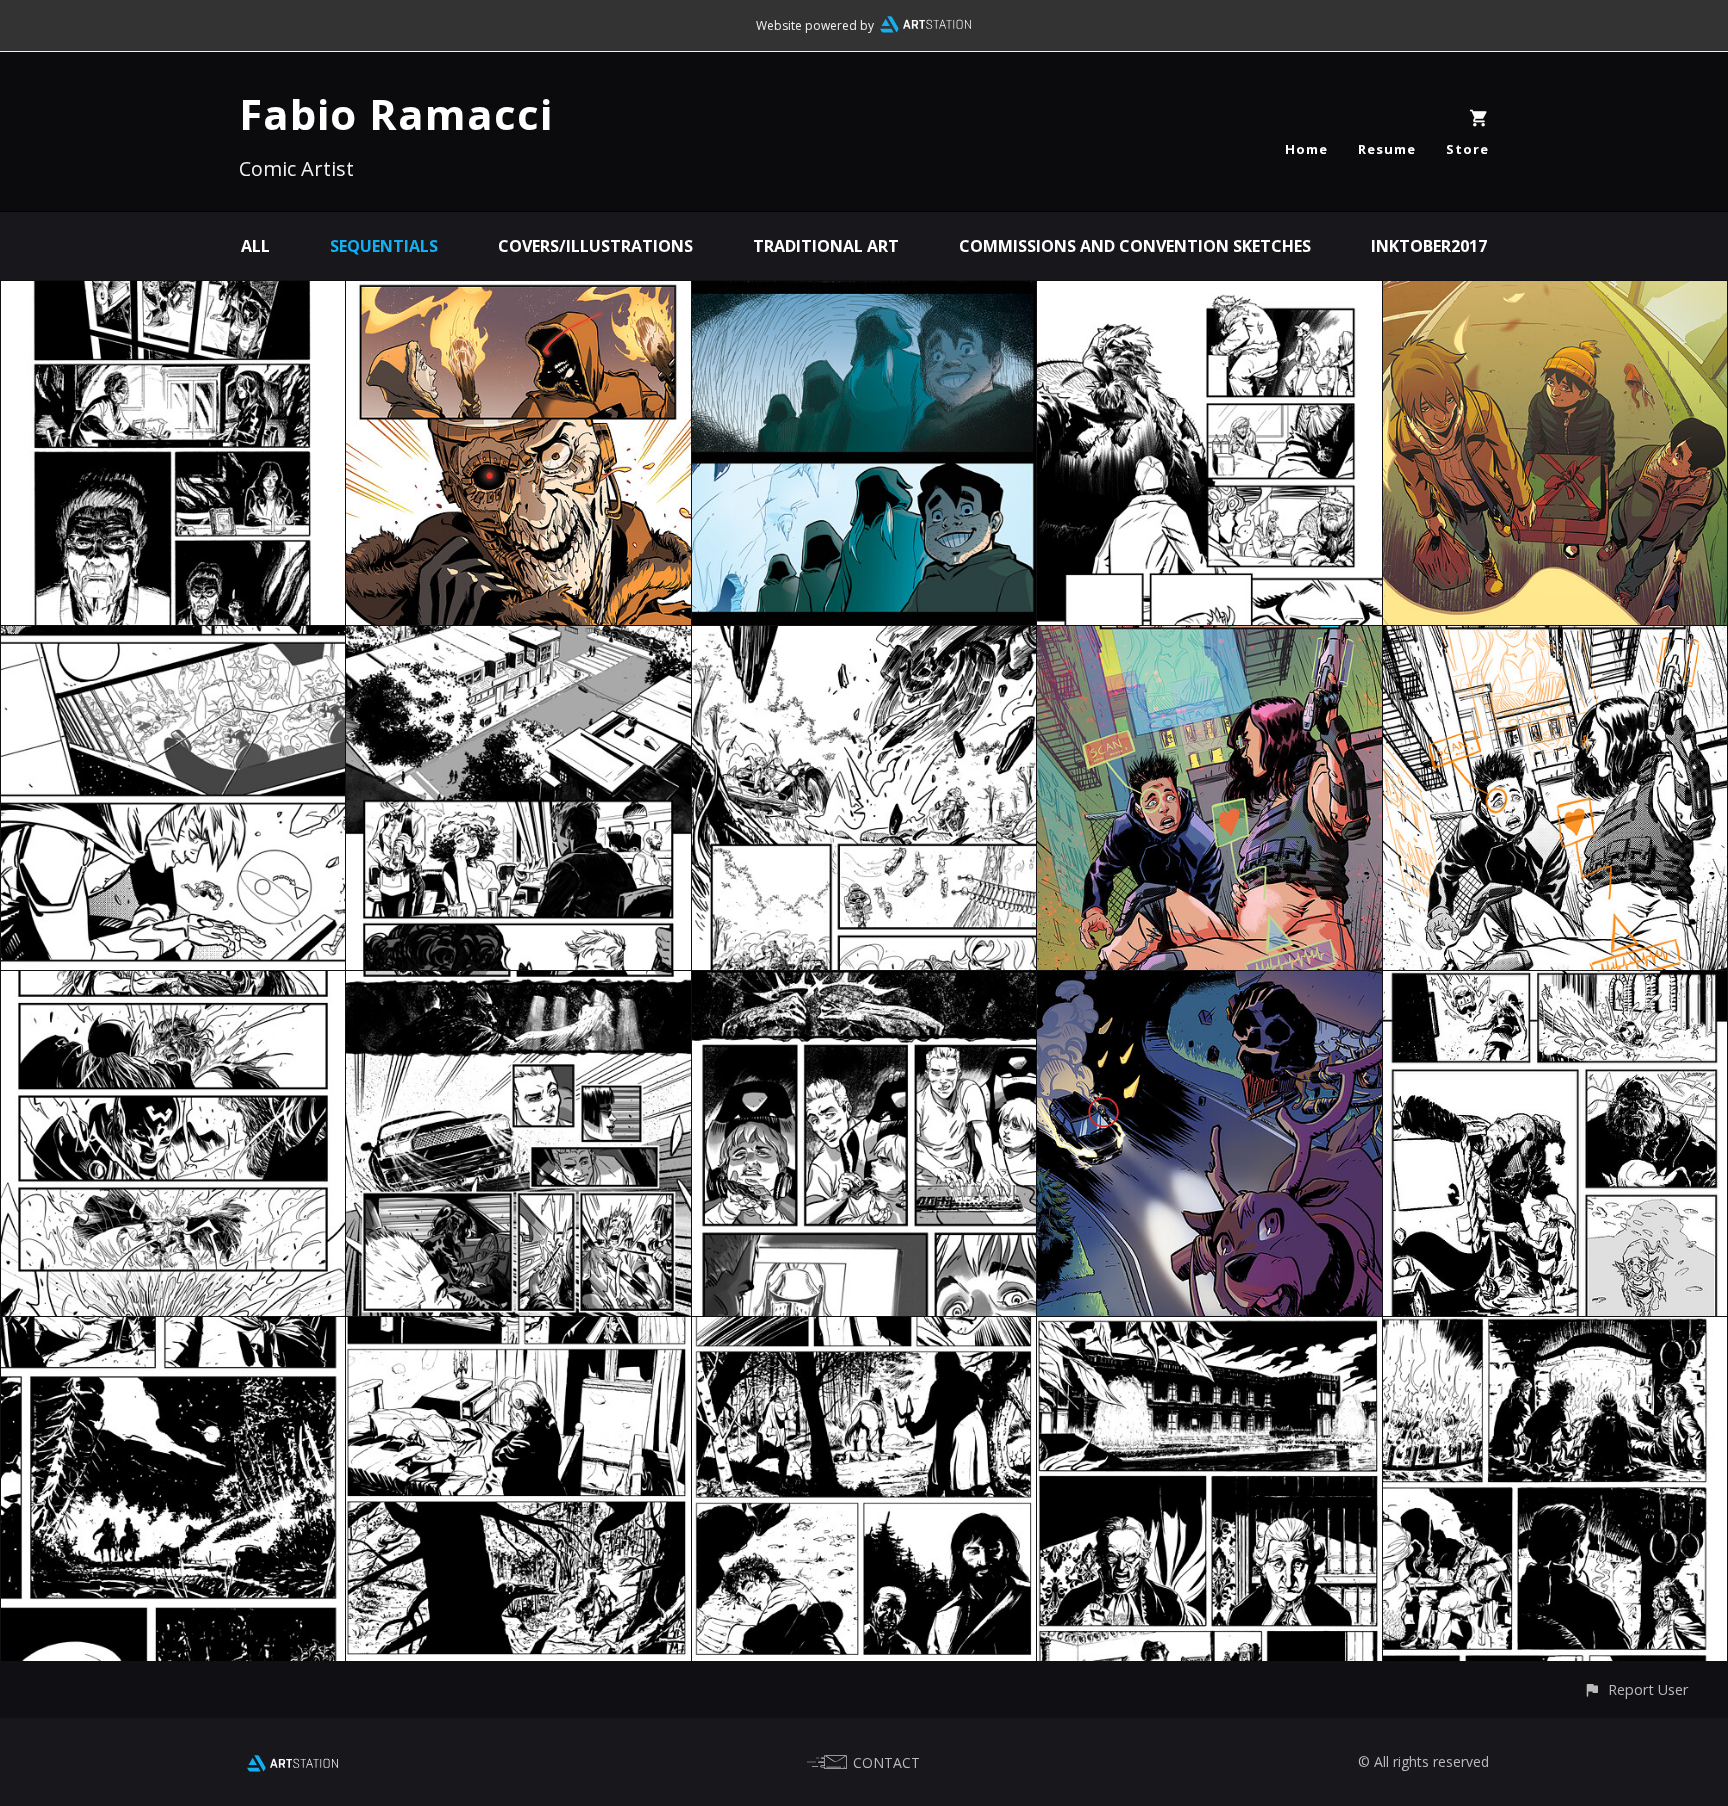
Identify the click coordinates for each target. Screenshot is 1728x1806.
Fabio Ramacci (396, 113)
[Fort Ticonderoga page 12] (1209, 1331)
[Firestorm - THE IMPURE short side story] (173, 640)
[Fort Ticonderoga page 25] (1555, 1331)
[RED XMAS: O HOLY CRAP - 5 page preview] (1209, 985)
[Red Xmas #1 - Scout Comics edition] (1209, 295)
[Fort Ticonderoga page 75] (518, 1331)
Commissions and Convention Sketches (1135, 246)
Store (1467, 149)
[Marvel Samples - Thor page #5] (173, 985)
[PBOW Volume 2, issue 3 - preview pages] (518, 295)
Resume (1387, 149)
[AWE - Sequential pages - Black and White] (1555, 640)
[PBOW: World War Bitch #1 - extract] (864, 640)
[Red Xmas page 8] (1555, 985)
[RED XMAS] (1555, 295)
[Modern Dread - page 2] (864, 985)
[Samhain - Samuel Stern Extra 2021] (173, 295)
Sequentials (384, 246)
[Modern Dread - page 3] (518, 985)
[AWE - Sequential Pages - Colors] (1209, 640)
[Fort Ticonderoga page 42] (173, 1331)
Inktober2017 (1429, 246)
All (255, 246)
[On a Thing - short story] (518, 640)
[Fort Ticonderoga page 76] (864, 1331)
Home (1306, 149)
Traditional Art (826, 246)
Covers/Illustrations (595, 246)
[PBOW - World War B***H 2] (864, 295)
